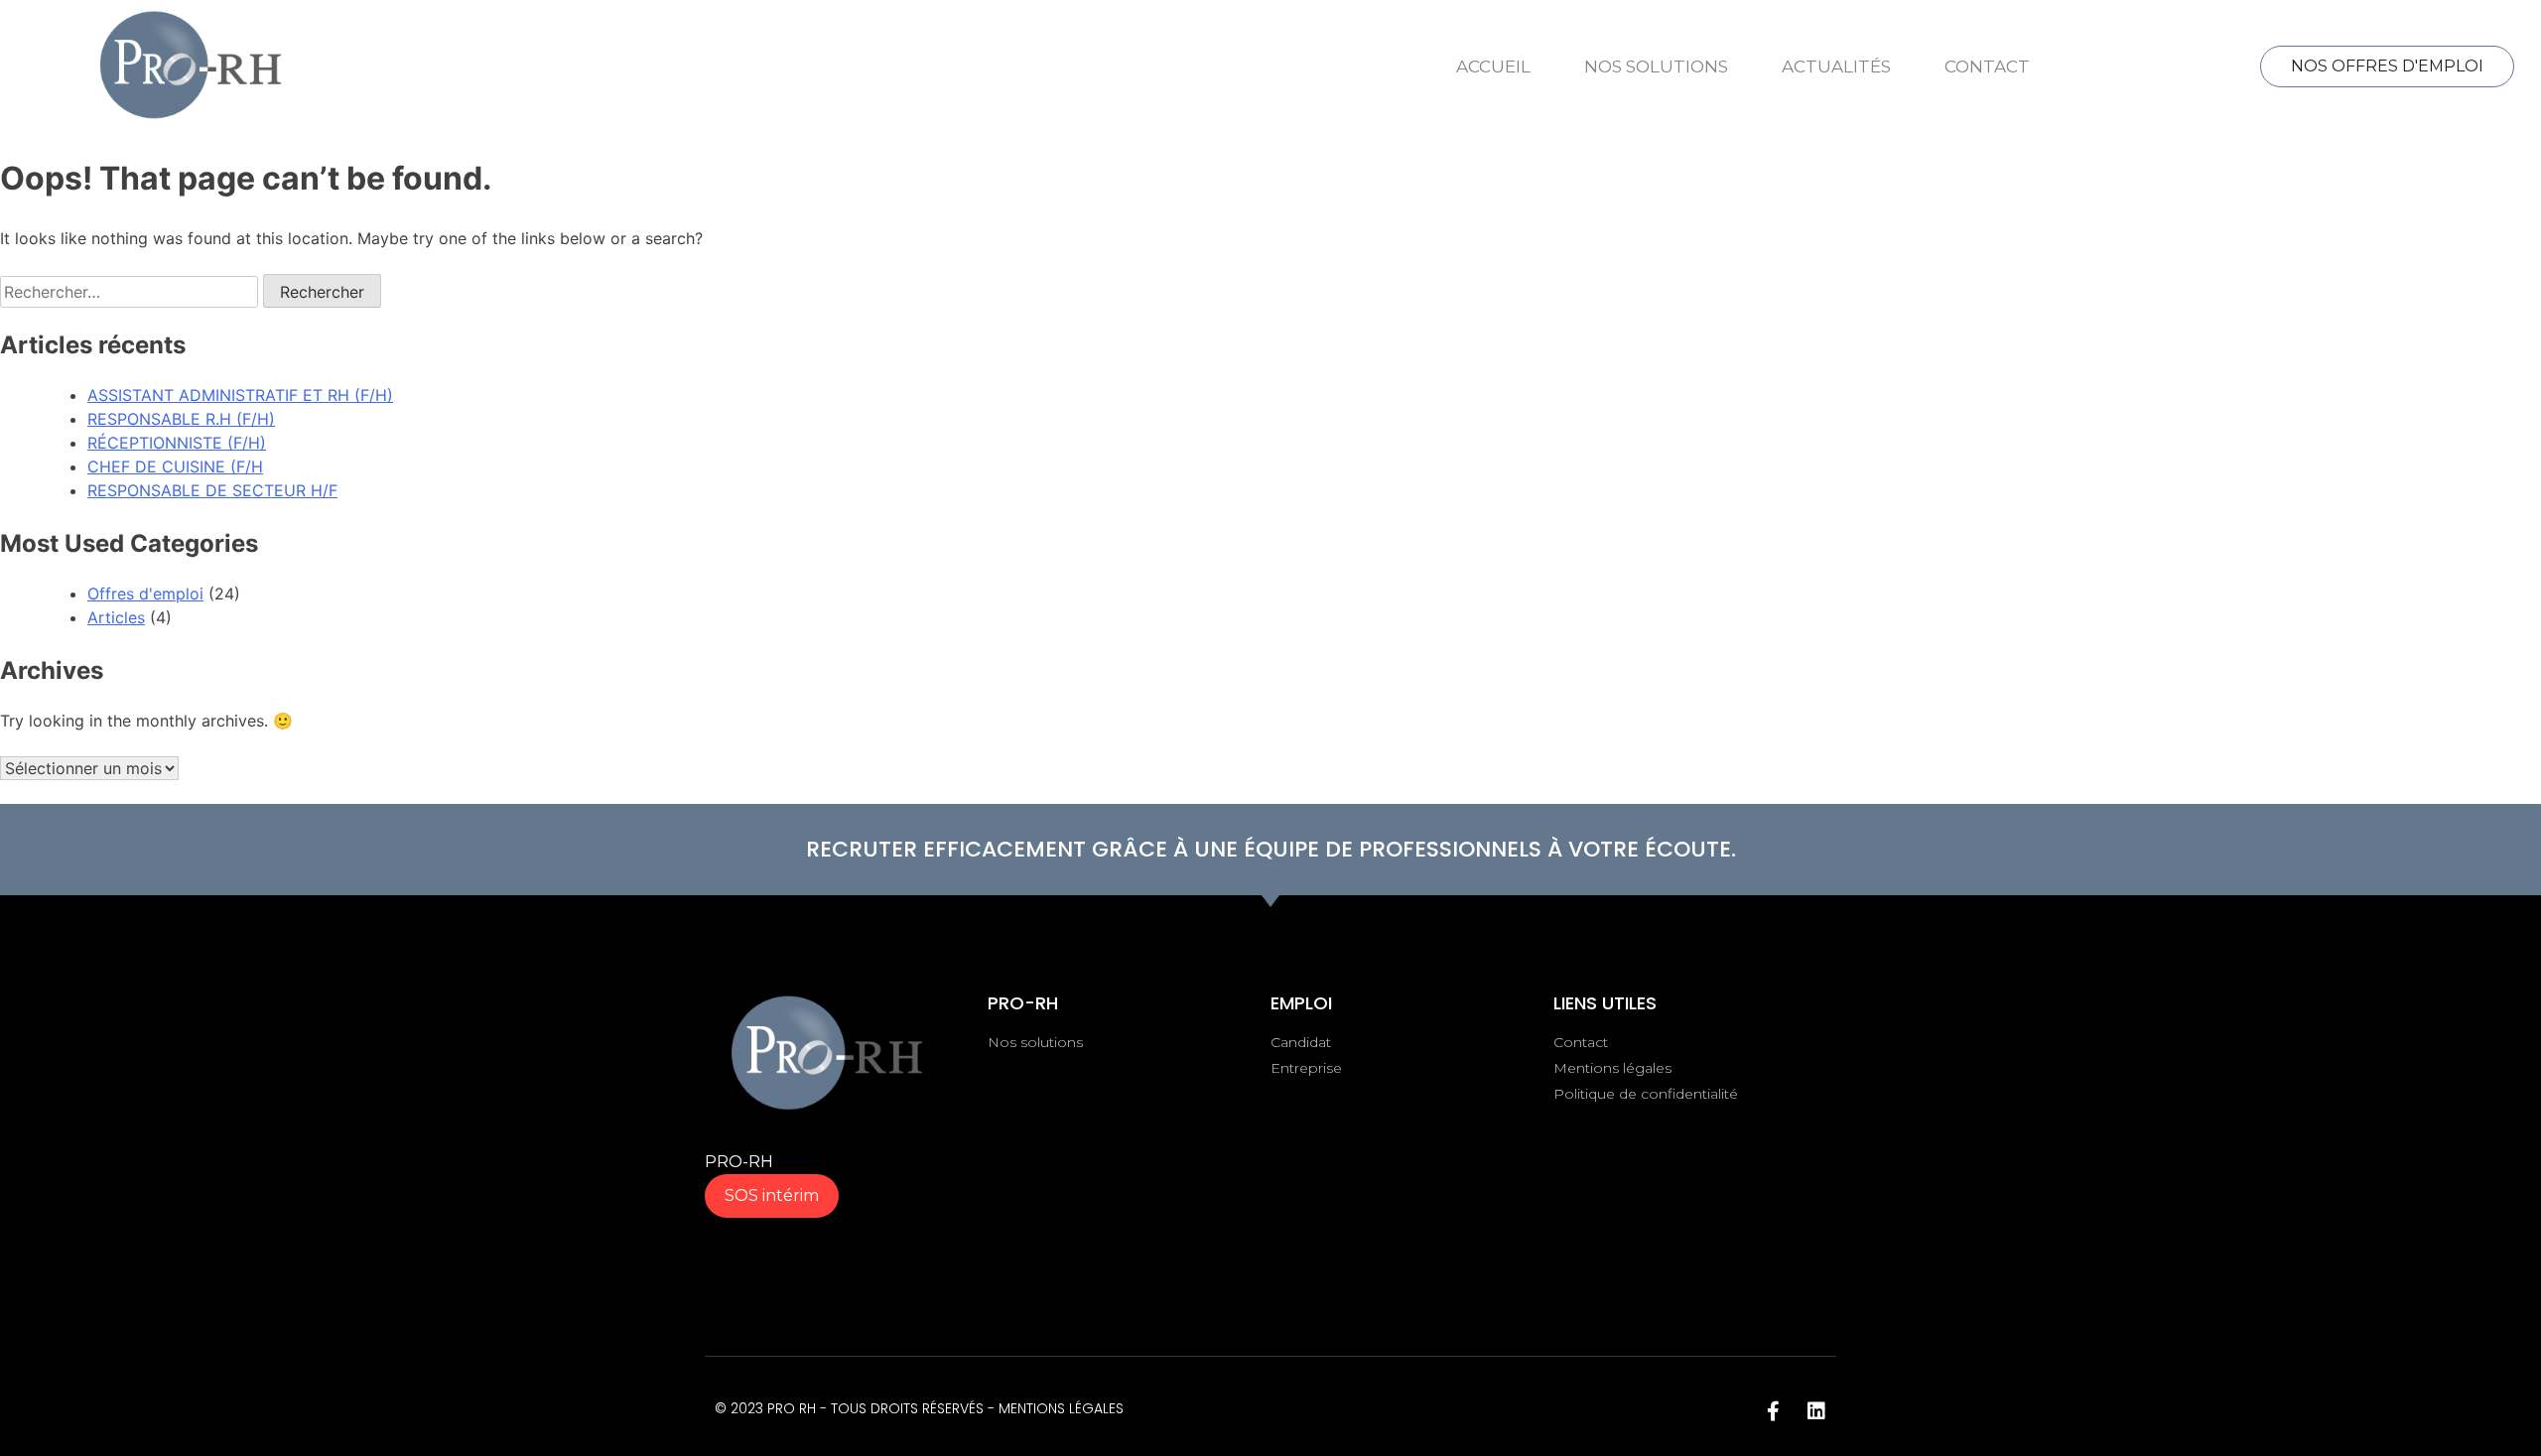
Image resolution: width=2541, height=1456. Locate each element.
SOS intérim (772, 1195)
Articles (116, 617)
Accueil (1493, 66)
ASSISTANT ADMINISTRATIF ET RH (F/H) (240, 395)
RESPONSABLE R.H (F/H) (181, 419)
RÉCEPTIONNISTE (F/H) (177, 443)
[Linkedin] (1816, 1411)
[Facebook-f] (1773, 1411)
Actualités (1836, 66)
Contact (1987, 66)
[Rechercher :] (132, 292)
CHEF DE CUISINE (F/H (175, 466)
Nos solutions (1656, 66)
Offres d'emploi (145, 594)
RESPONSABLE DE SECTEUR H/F (212, 490)
